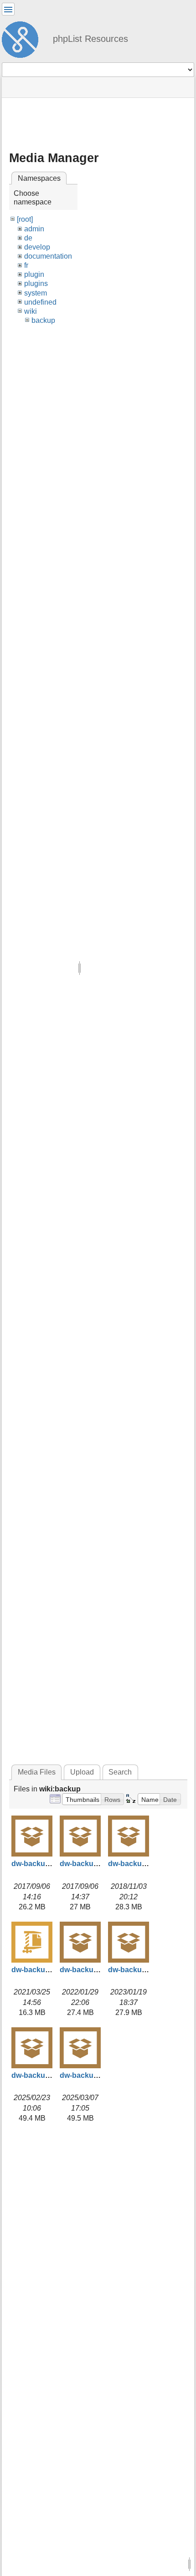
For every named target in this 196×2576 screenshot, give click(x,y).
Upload (82, 1772)
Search (120, 1772)
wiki (31, 311)
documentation (48, 256)
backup (43, 320)
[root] (25, 219)
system (36, 293)
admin (34, 229)
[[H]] (24, 38)
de (28, 238)
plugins (36, 283)
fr (26, 265)
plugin (34, 274)
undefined (40, 302)
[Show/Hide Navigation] (8, 9)
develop (37, 247)
